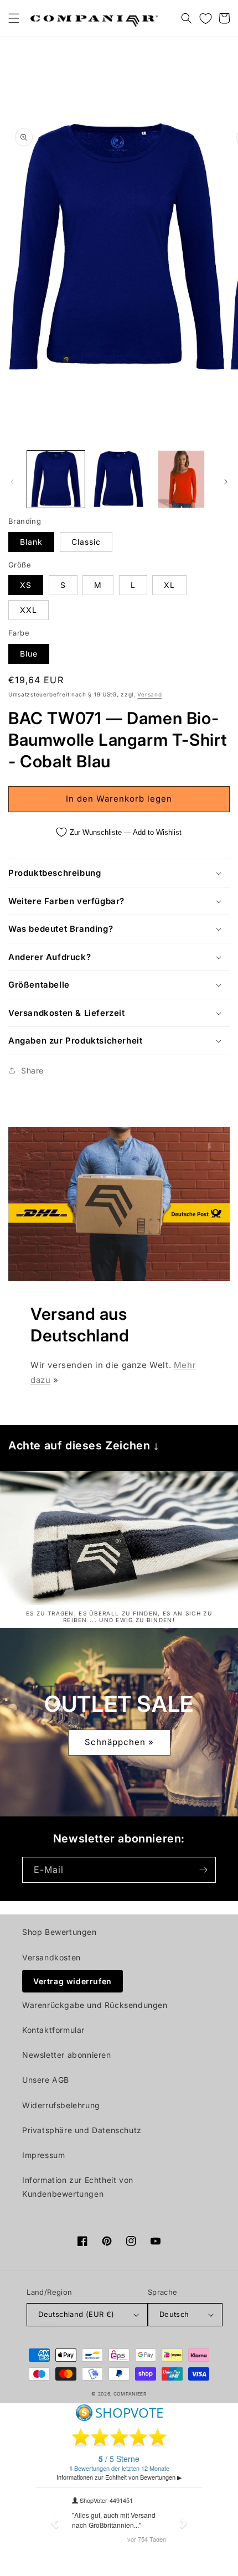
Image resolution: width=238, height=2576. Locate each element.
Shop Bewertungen (59, 1932)
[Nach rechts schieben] (226, 482)
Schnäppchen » (119, 1742)
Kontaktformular (53, 2030)
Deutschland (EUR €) (76, 2314)
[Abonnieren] (203, 1870)
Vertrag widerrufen (73, 1981)
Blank (31, 542)
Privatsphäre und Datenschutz (82, 2130)
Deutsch (174, 2314)
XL (169, 585)
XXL (29, 610)
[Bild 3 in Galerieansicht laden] (182, 479)
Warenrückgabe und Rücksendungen (95, 2005)
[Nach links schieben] (12, 482)
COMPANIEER (130, 2394)
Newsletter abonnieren (67, 2055)
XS (26, 585)
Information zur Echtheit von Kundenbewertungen (78, 2187)
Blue (29, 654)
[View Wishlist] (205, 18)
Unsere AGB (46, 2080)
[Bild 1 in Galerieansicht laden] (56, 479)
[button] (14, 18)
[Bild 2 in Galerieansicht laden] (119, 479)
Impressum (43, 2155)
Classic (86, 542)
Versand (149, 694)
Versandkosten (51, 1957)
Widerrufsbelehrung (61, 2105)
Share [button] (32, 1070)
